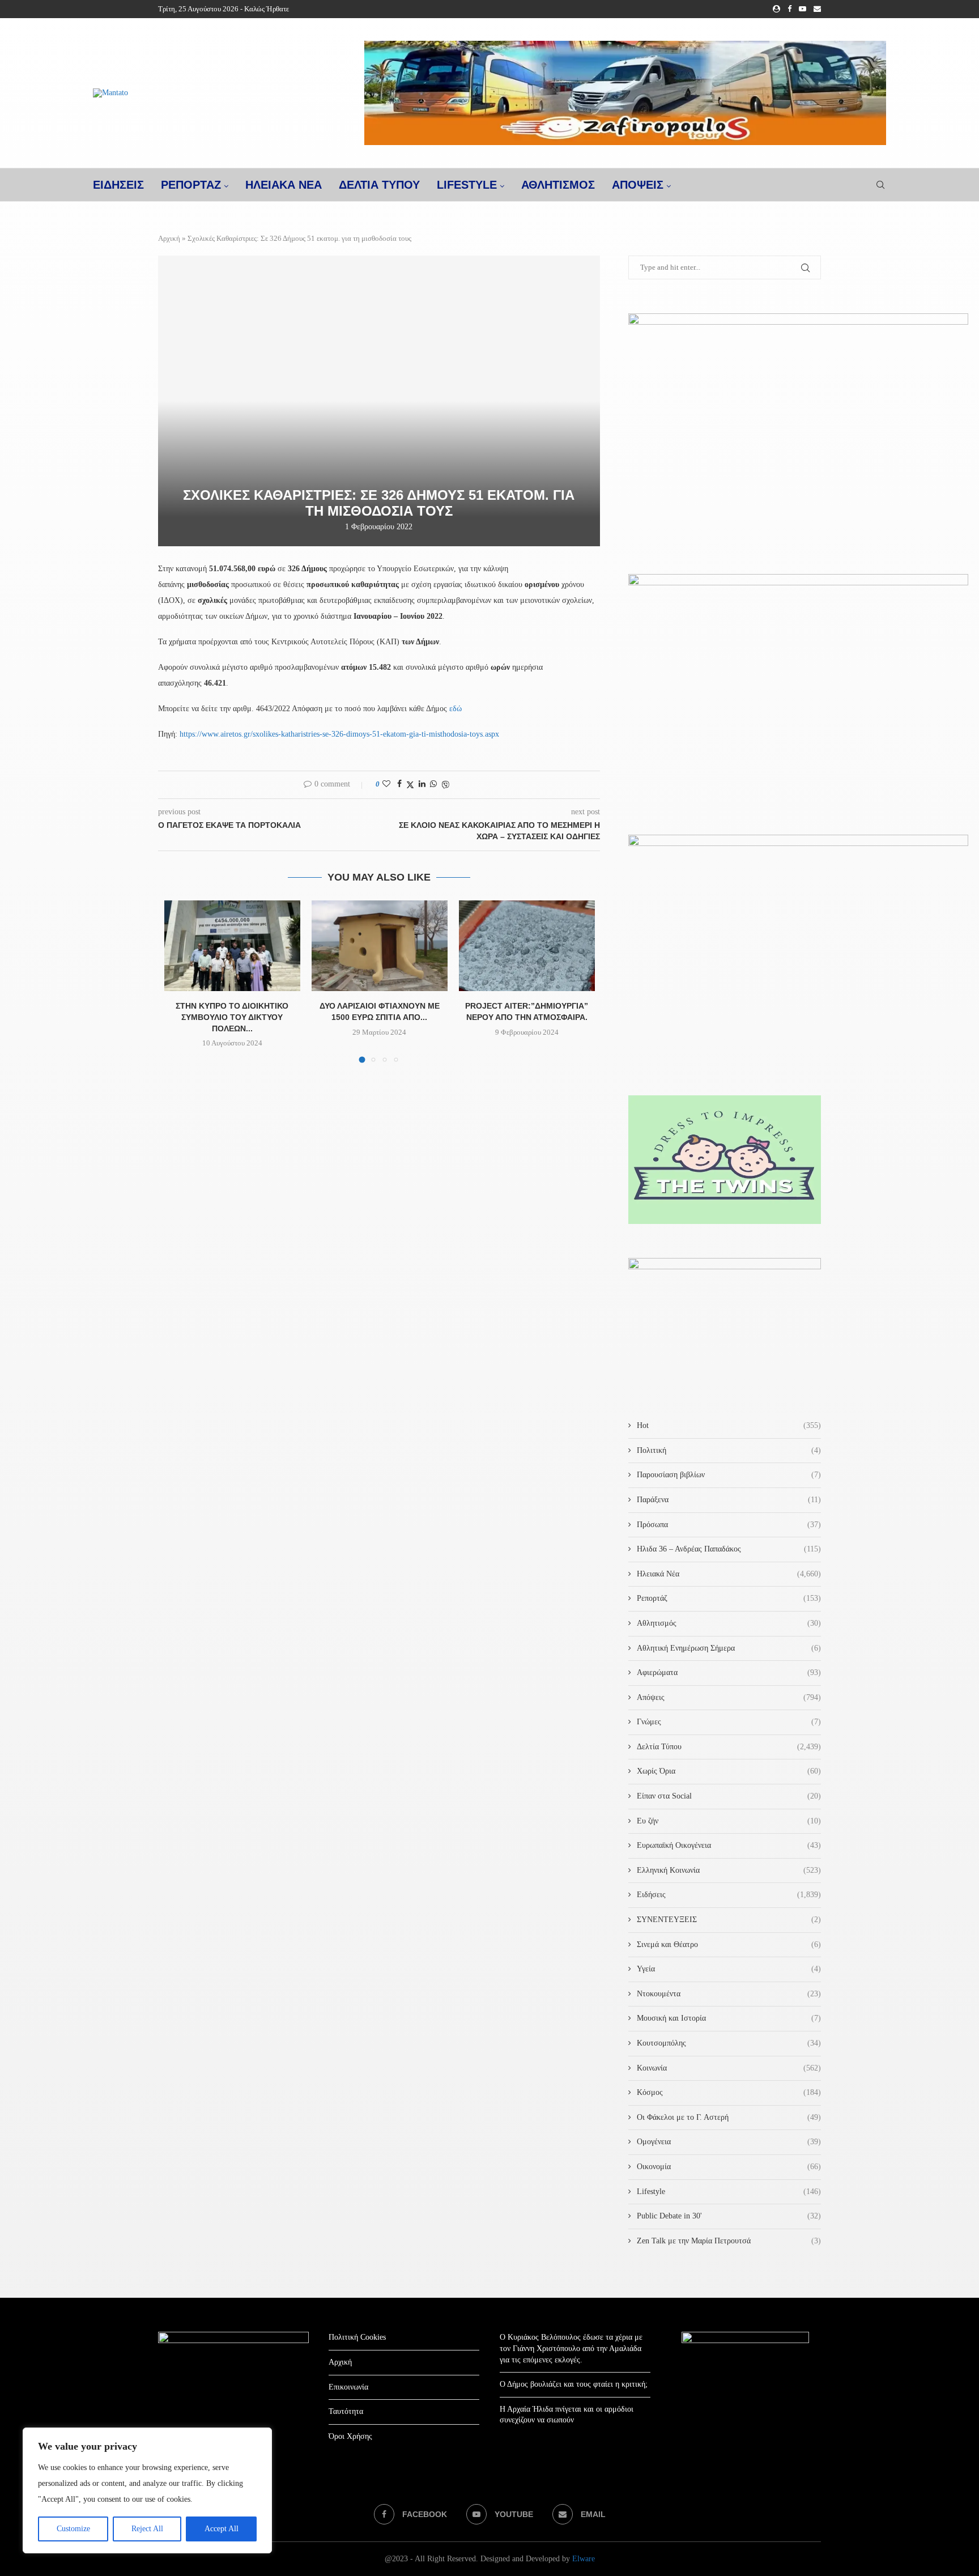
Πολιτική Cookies (357, 2337)
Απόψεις (638, 185)
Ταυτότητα (346, 2411)
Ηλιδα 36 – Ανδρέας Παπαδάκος (729, 1549)
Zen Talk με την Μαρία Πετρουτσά (729, 2241)
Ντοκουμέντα (729, 1994)
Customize (73, 2529)
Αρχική (169, 238)
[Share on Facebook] (399, 784)
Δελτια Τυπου (379, 185)
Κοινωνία (729, 2068)
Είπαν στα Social (729, 1796)
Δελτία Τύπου (729, 1747)
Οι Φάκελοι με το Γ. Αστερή (729, 2117)
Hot (729, 1425)
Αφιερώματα (729, 1672)
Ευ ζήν (729, 1821)
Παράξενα (729, 1500)
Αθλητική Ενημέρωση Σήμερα (729, 1648)
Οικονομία (729, 2167)
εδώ (456, 709)
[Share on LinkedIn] (422, 784)
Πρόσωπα (729, 1525)
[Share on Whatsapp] (433, 784)
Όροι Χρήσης (350, 2436)
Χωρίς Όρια (729, 1771)
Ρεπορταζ (191, 185)
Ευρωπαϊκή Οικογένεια (729, 1845)
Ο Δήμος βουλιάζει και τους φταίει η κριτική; (574, 2384)
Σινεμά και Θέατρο (729, 1944)
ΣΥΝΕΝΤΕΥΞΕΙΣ (729, 1920)
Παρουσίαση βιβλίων (729, 1475)
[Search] (880, 185)
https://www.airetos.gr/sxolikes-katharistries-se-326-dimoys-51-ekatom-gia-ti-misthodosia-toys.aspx (339, 734)
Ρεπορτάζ (729, 1598)
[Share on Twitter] (410, 785)
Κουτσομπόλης (729, 2043)
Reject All (147, 2529)
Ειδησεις (118, 185)
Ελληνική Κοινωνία (729, 1870)
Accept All (222, 2529)
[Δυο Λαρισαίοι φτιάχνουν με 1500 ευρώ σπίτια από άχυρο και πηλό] (380, 946)
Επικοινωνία (348, 2387)
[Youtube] (803, 9)
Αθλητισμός (558, 185)
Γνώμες (729, 1722)
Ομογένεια (729, 2142)
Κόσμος (729, 2092)
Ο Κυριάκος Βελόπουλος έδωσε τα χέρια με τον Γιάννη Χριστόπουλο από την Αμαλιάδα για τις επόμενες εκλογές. (571, 2348)
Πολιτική (729, 1450)
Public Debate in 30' (729, 2216)
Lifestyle (467, 185)
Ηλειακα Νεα (284, 185)
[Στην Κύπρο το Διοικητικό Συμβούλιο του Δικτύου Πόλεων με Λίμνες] (232, 946)
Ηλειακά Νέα (729, 1574)
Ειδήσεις (729, 1895)
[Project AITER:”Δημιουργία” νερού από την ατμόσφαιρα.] (527, 946)
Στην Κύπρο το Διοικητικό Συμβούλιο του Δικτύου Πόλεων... (232, 1017)
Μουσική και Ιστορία (729, 2018)
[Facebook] (789, 9)
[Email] (817, 9)
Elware (584, 2559)
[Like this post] (386, 784)
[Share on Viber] (445, 785)
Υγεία (729, 1969)
